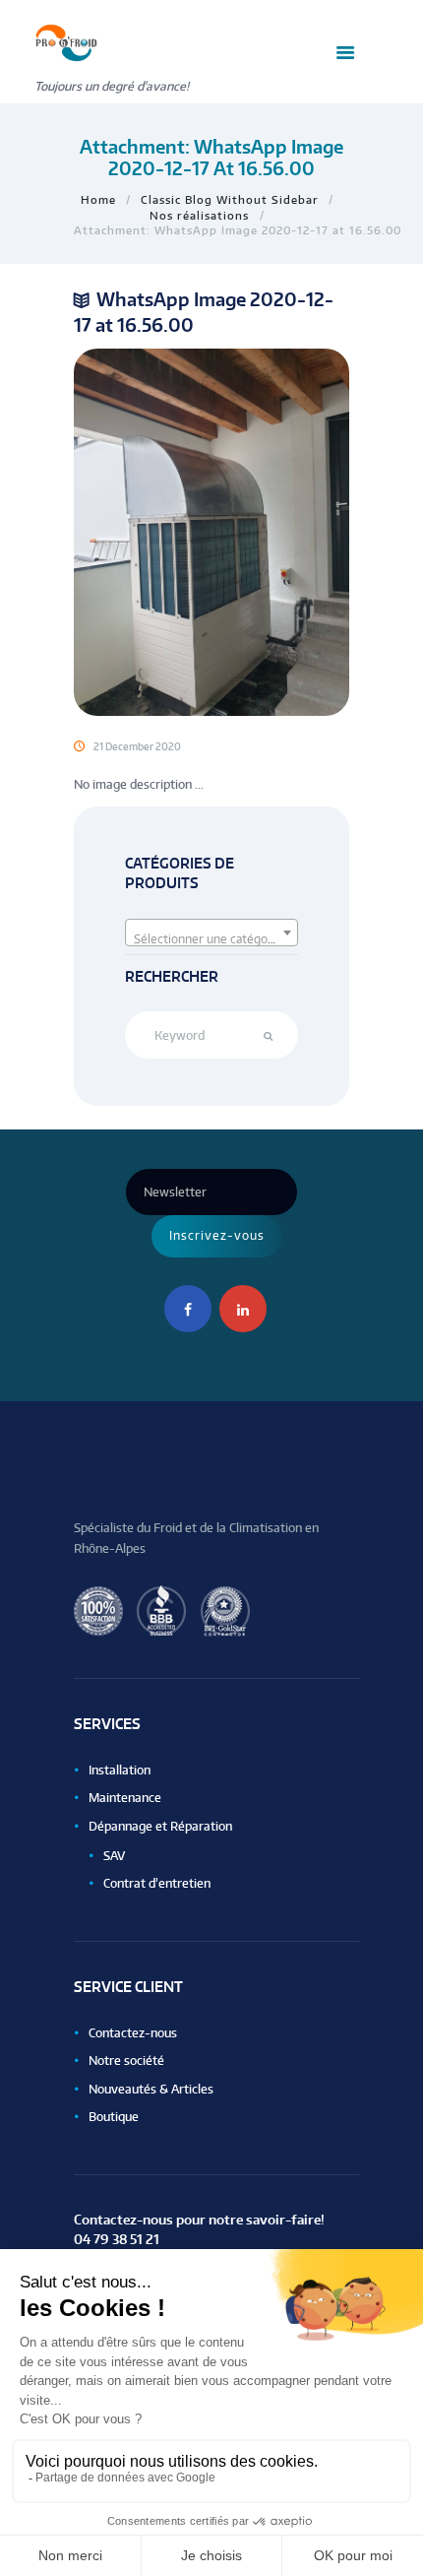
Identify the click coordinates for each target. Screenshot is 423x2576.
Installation (120, 1770)
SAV (114, 1856)
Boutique (114, 2117)
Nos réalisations (199, 215)
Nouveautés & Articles (151, 2089)
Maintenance (125, 1798)
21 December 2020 (137, 746)
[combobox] (212, 933)
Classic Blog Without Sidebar (230, 199)
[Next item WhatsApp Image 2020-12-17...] (280, 532)
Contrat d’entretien (157, 1883)
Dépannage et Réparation (160, 1826)
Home (98, 199)
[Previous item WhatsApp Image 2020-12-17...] (143, 532)
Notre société (126, 2061)
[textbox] (212, 939)
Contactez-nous (133, 2033)
